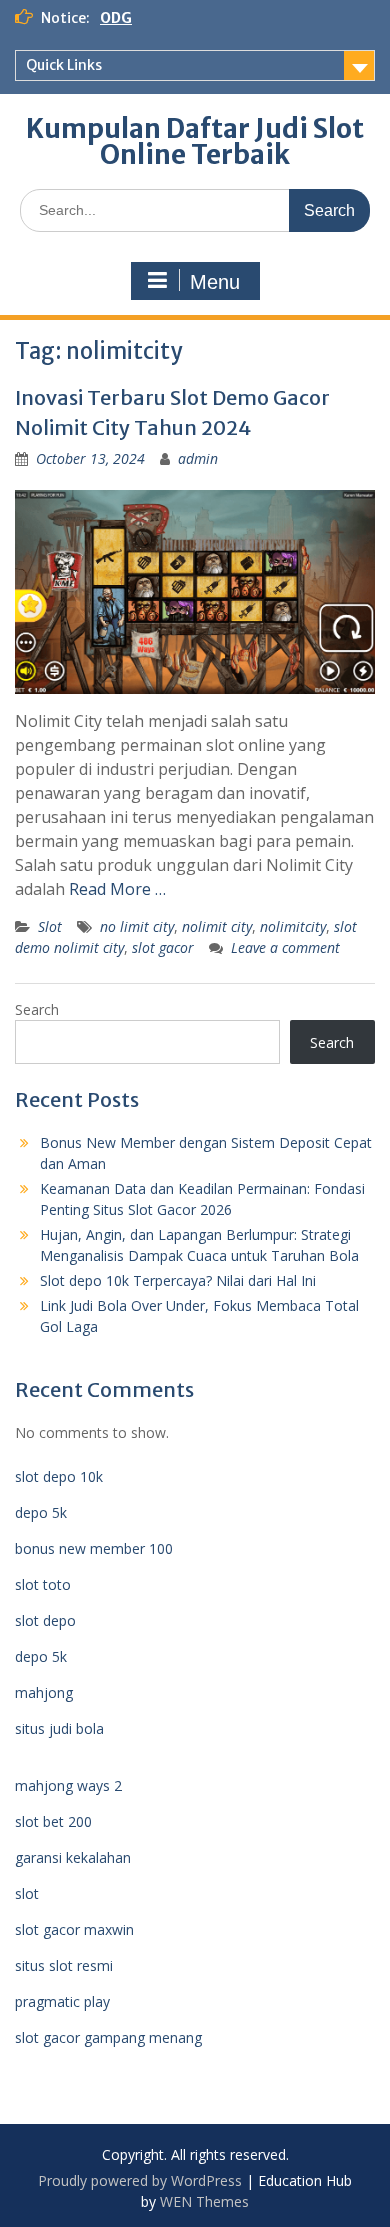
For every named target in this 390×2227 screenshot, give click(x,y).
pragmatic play (62, 2001)
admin (198, 458)
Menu (215, 282)
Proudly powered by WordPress (140, 2180)
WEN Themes (204, 2201)
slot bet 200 (53, 1821)
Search (37, 1009)
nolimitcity (293, 926)
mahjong (44, 1692)
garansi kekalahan (73, 1857)
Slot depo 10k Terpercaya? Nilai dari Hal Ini (178, 1280)
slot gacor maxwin (74, 1929)
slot (27, 1893)
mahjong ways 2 (68, 1785)
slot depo (45, 1620)
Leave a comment (285, 947)
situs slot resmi (64, 1965)
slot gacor (163, 947)
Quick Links (64, 65)
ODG (116, 18)
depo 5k (41, 1512)
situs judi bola (59, 1728)
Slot (50, 926)
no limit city (137, 926)
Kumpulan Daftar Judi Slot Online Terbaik (195, 141)
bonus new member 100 (94, 1548)
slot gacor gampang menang (108, 2037)
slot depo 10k (59, 1476)
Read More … (117, 889)
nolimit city (217, 926)
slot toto (43, 1584)
